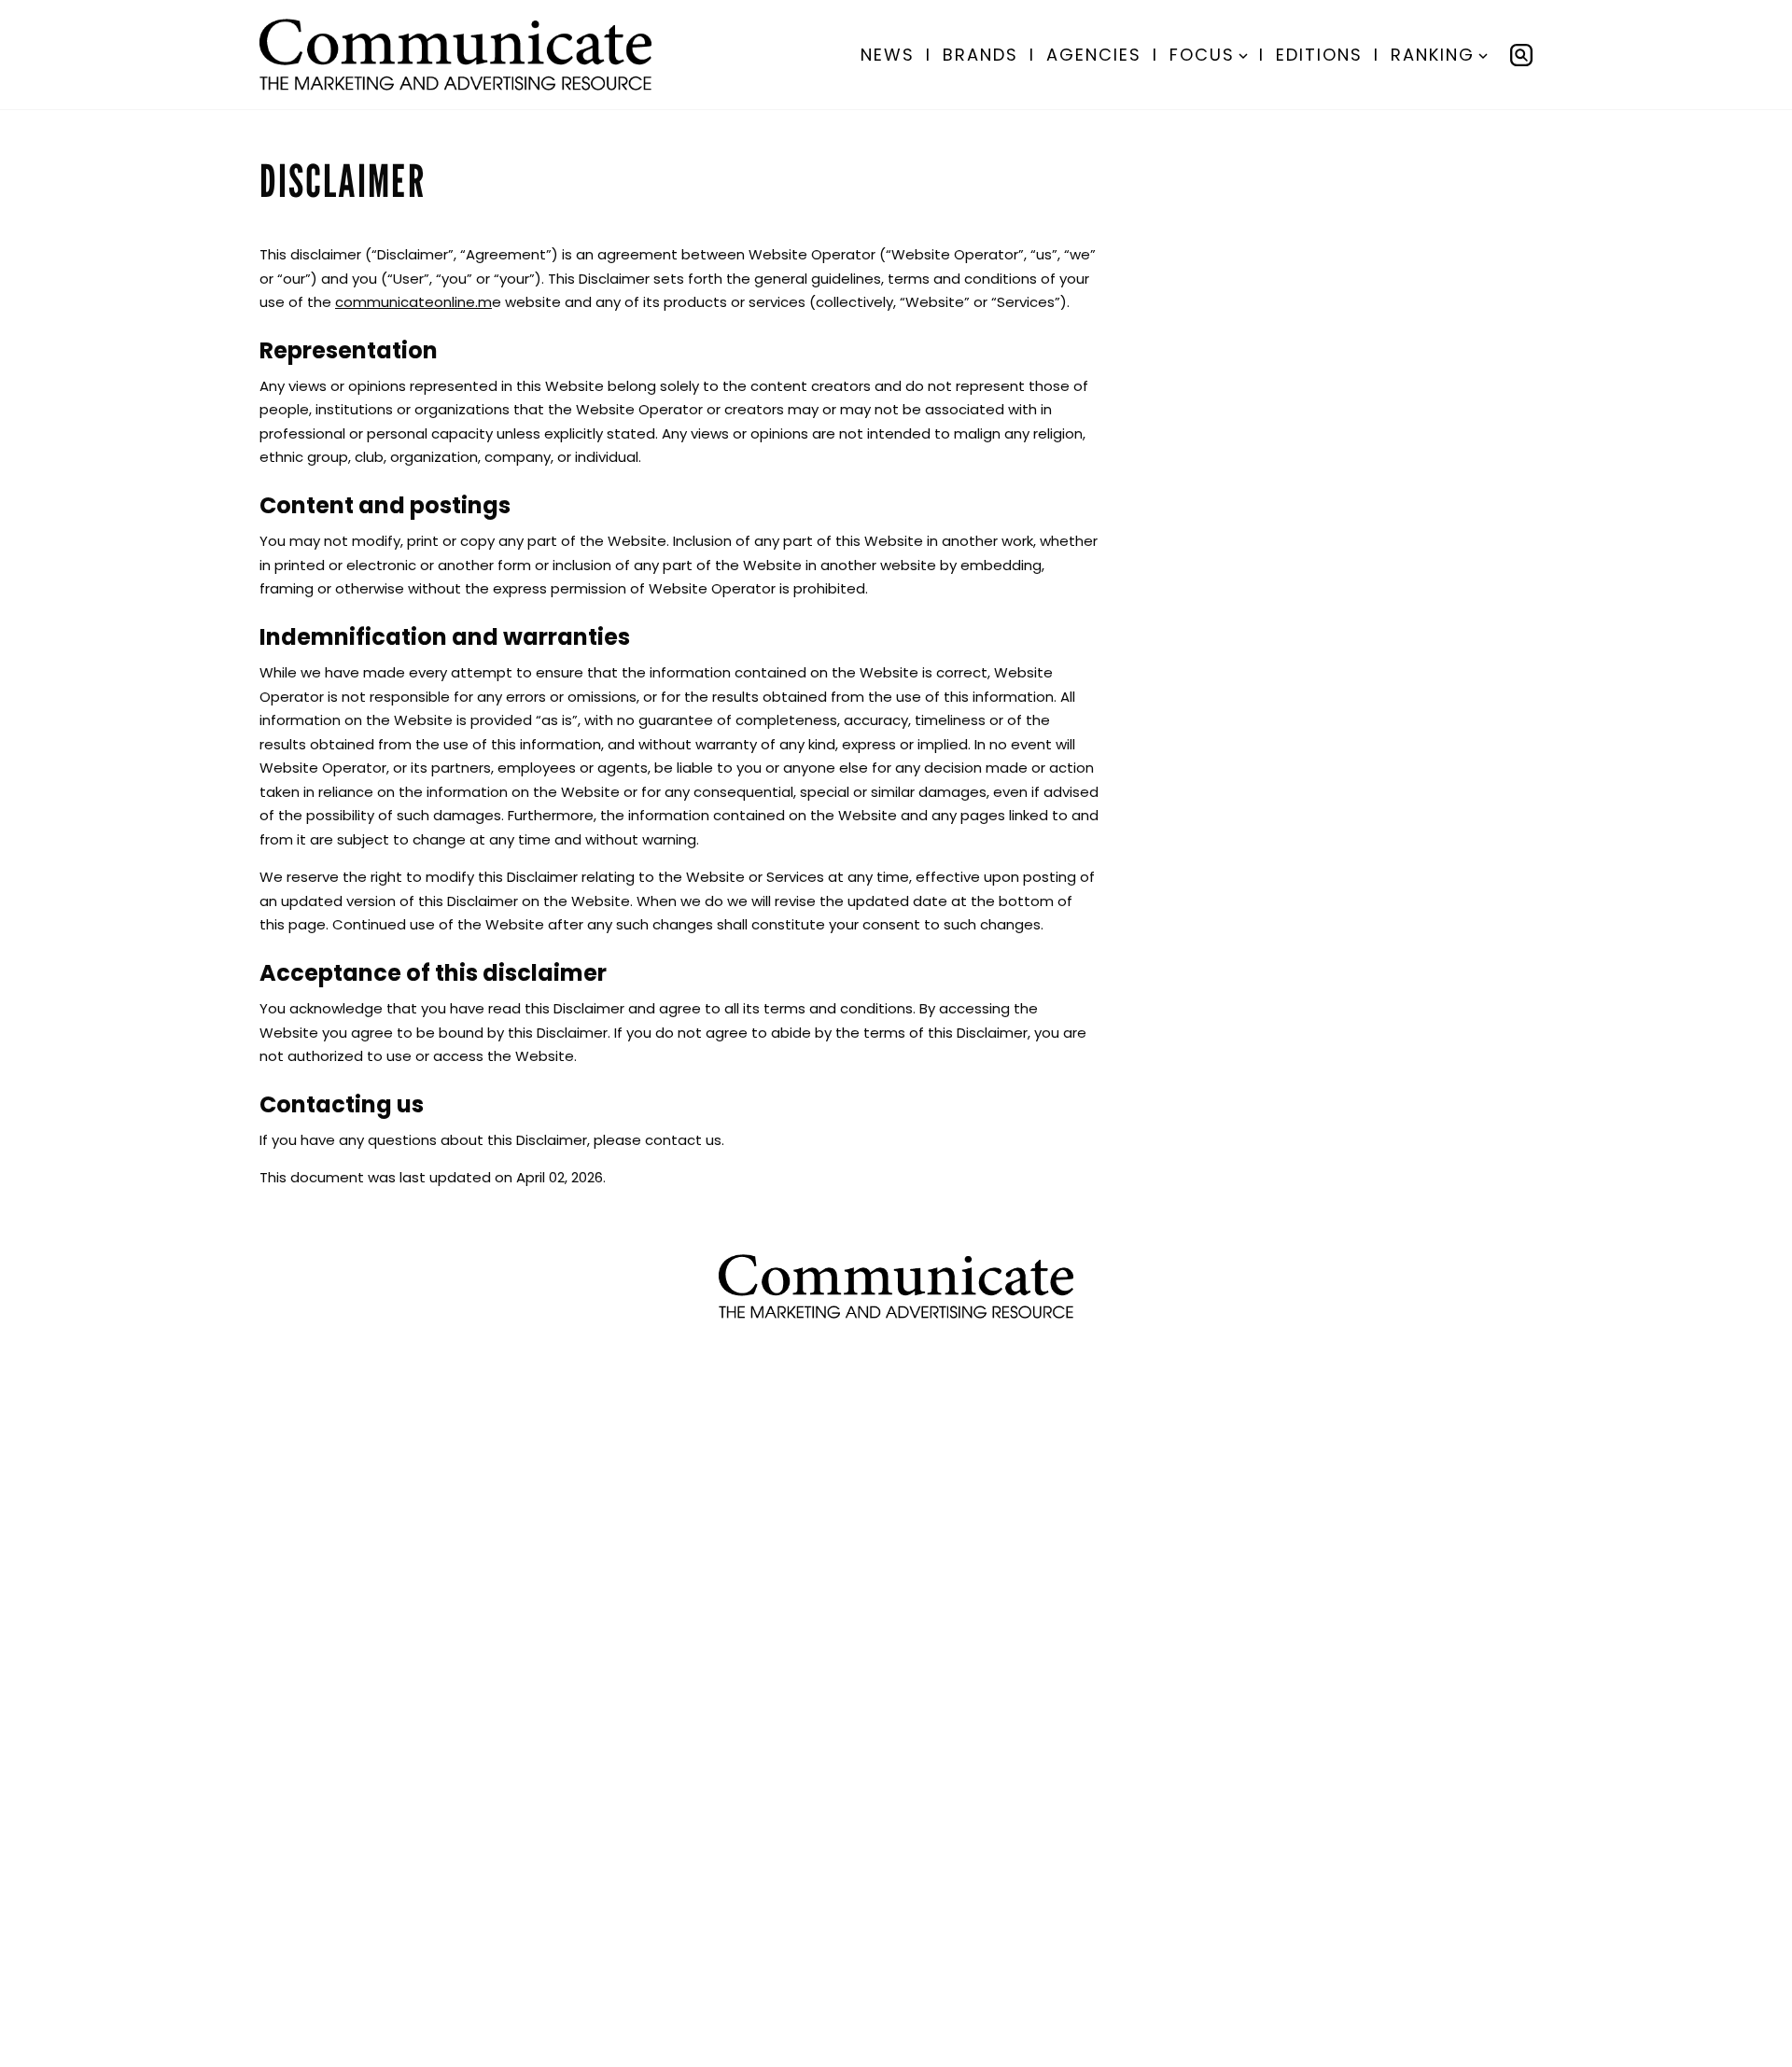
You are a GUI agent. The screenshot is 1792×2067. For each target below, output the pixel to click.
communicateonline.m (413, 302)
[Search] (1521, 55)
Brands (980, 55)
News (888, 55)
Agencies (1094, 55)
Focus (1202, 55)
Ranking (1433, 55)
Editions (1319, 55)
